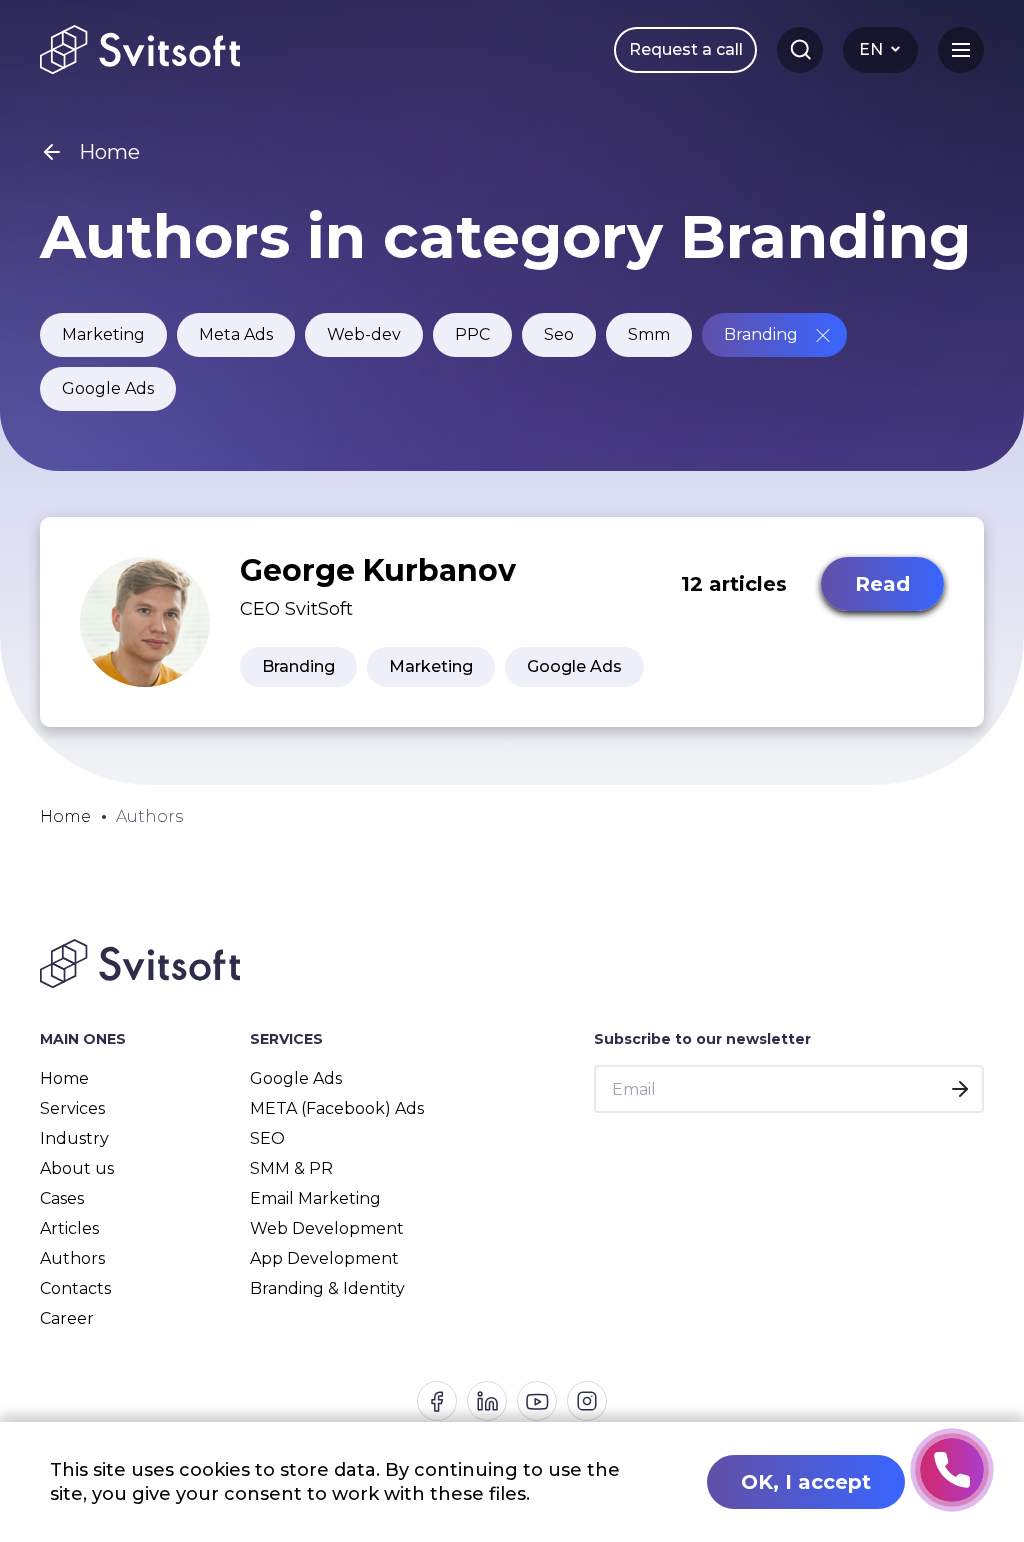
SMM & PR (291, 1168)
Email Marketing (315, 1198)
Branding (761, 334)
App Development (324, 1258)
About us (77, 1168)
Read (882, 584)
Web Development (327, 1228)
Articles (69, 1228)
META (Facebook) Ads (337, 1108)
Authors (72, 1258)
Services (72, 1108)
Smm (649, 334)
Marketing (103, 334)
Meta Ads (236, 334)
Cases (62, 1198)
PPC (472, 334)
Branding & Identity (327, 1288)
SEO (267, 1138)
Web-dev (364, 334)
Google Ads (108, 388)
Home (64, 1078)
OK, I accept (806, 1482)
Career (67, 1318)
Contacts (75, 1288)
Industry (74, 1138)
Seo (559, 334)
